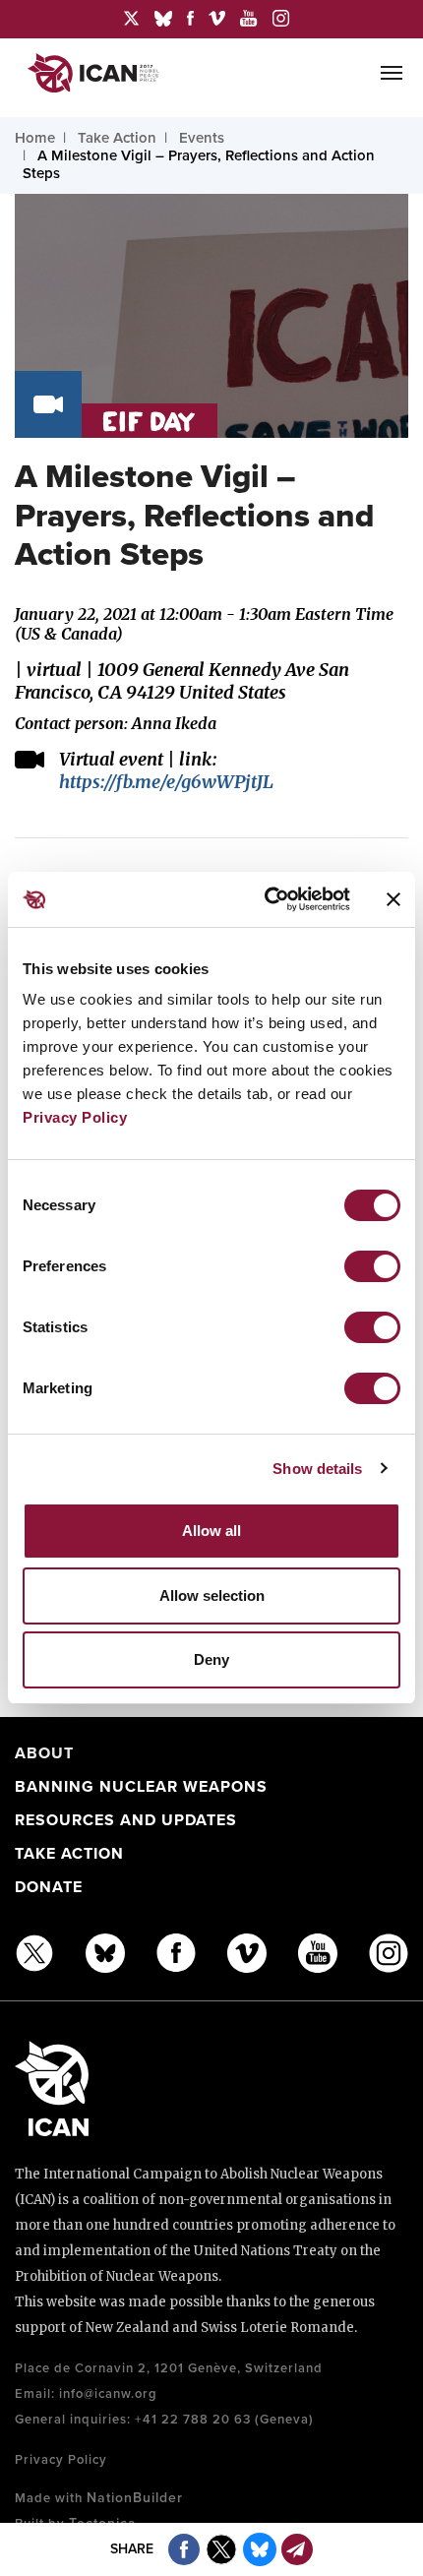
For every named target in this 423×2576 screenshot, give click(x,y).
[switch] (372, 1266)
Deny (211, 1659)
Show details (317, 1469)
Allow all (211, 1531)
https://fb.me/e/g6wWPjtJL (166, 782)
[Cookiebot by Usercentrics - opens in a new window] (266, 899)
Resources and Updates (126, 1820)
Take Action (69, 1854)
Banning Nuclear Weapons (141, 1787)
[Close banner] (393, 899)
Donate (49, 1887)
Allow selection (212, 1595)
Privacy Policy (75, 1117)
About (44, 1753)
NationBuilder (135, 2498)
